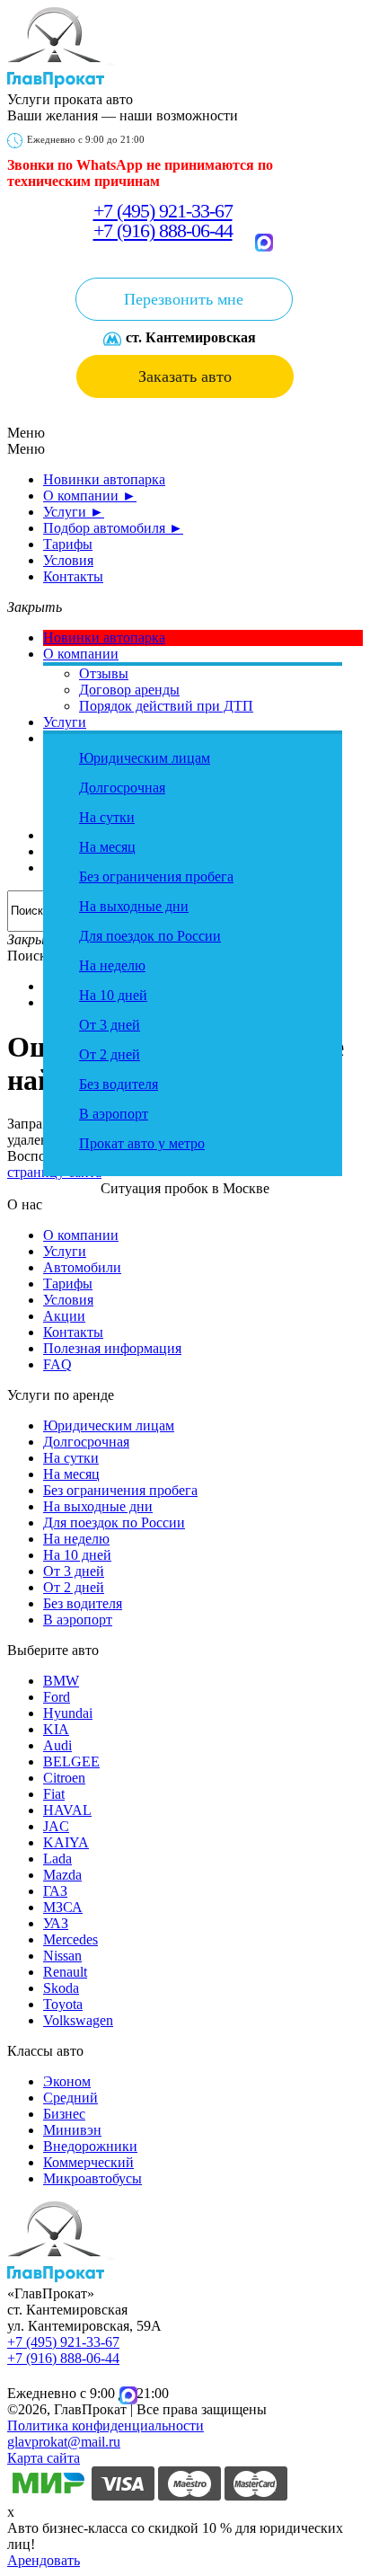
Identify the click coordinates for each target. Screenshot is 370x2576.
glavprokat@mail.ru (64, 2442)
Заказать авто (185, 376)
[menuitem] (104, 479)
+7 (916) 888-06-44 (163, 230)
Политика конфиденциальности (106, 2426)
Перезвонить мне (184, 299)
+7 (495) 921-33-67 (163, 211)
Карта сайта (44, 2458)
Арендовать (44, 2560)
